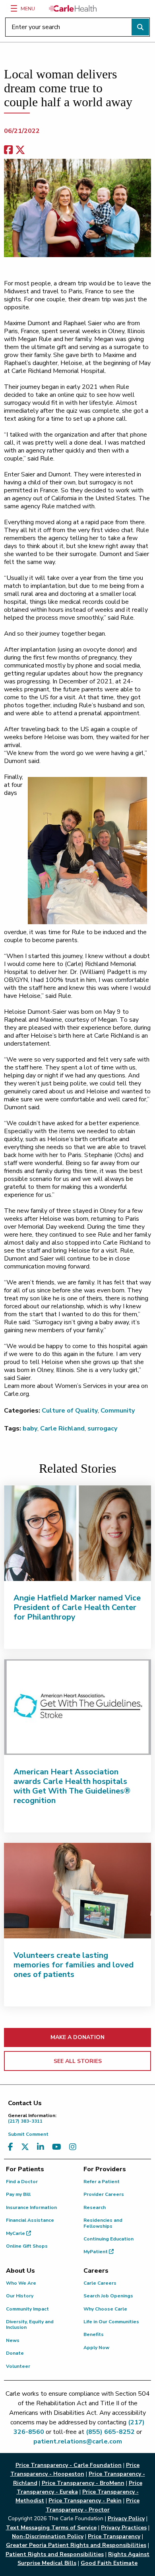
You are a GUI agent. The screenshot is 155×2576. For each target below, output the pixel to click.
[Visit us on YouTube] (57, 2147)
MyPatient (96, 2252)
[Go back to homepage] (73, 8)
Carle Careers (100, 2283)
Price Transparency (114, 2536)
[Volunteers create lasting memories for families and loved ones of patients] (77, 1891)
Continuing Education (108, 2239)
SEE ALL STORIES (78, 2061)
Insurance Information (31, 2207)
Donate (15, 2353)
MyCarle (16, 2233)
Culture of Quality (70, 1411)
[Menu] (14, 8)
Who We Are (21, 2283)
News (13, 2340)
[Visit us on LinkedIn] (41, 2147)
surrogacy (102, 1429)
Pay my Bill (18, 2194)
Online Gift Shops (27, 2246)
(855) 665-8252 (110, 2432)
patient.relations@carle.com (78, 2441)
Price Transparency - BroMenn (83, 2483)
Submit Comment (28, 2134)
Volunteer (18, 2366)
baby (30, 1429)
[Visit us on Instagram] (73, 2147)
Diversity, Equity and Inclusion (30, 2324)
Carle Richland (62, 1429)
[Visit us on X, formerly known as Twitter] (25, 2147)
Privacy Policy (126, 2518)
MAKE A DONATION (77, 2037)
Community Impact (27, 2309)
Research (95, 2207)
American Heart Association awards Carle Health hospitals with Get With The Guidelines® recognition (72, 1786)
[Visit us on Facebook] (11, 2147)
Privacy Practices (124, 2528)
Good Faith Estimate (109, 2563)
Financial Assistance (30, 2220)
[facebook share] (8, 150)
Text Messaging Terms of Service (51, 2528)
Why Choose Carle (105, 2309)
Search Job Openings (108, 2296)
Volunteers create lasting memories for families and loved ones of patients (74, 1965)
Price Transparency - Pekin (85, 2501)
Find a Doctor (22, 2182)
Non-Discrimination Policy (48, 2536)
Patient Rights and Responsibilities (55, 2554)
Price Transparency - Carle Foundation (69, 2465)
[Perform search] (140, 27)
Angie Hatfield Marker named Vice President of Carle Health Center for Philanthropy (77, 1607)
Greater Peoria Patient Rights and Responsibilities (76, 2545)
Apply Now (96, 2348)
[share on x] (20, 150)
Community (118, 1411)
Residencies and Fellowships (103, 2223)
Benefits (94, 2334)
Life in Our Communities (111, 2322)
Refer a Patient (102, 2182)
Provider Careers (104, 2194)
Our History (20, 2296)
